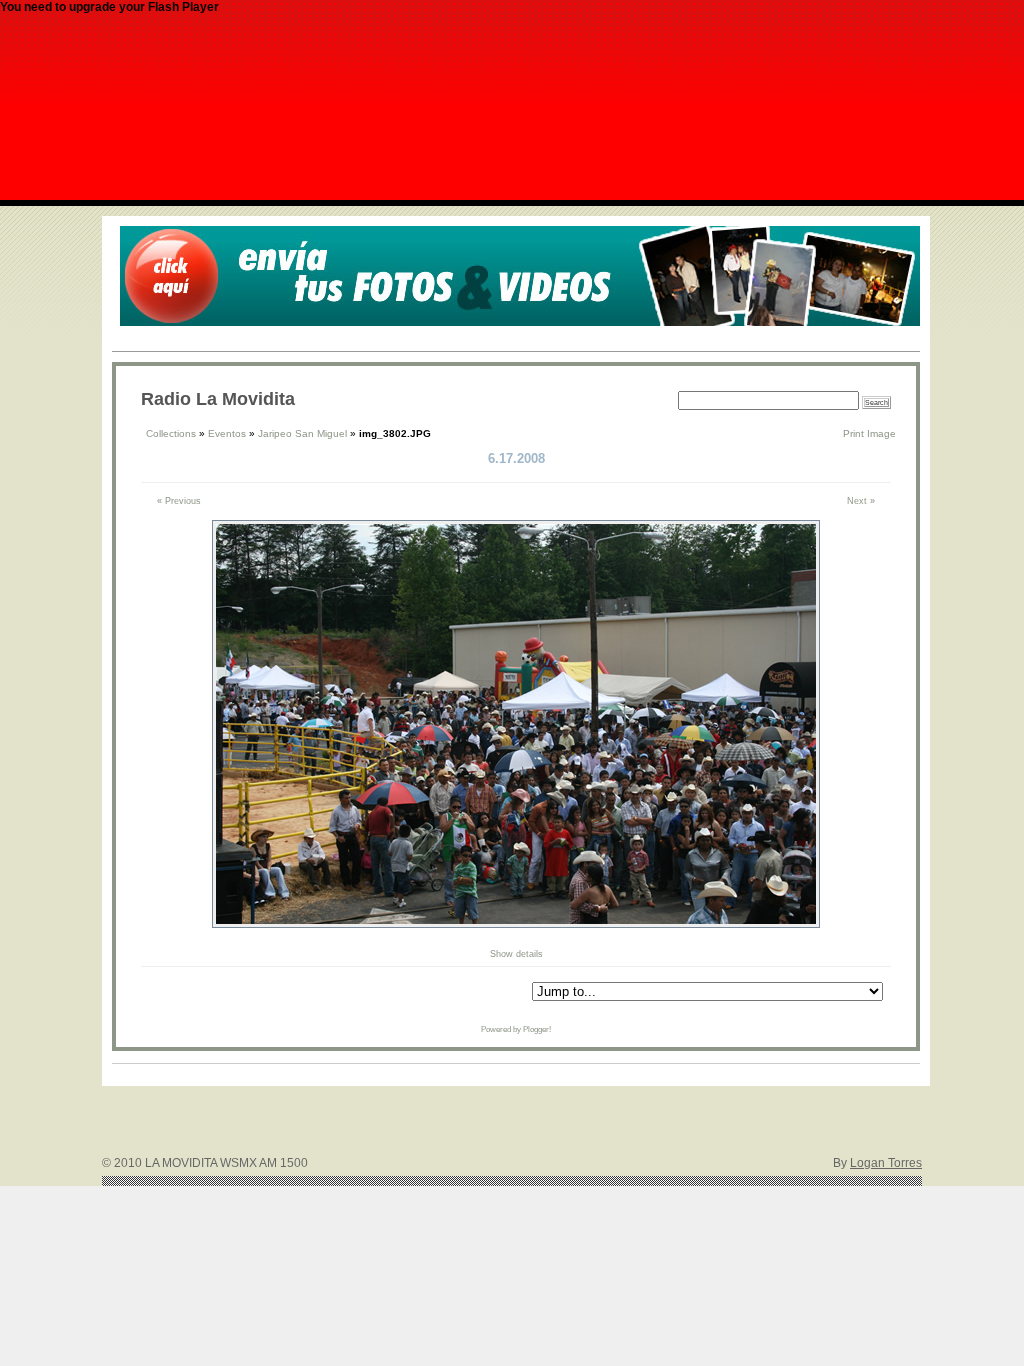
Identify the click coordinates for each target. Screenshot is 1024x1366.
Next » (861, 501)
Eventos (227, 433)
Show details (516, 954)
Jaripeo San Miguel (302, 433)
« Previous (179, 501)
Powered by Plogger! (516, 1029)
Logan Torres (886, 1163)
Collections (171, 433)
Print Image (869, 433)
